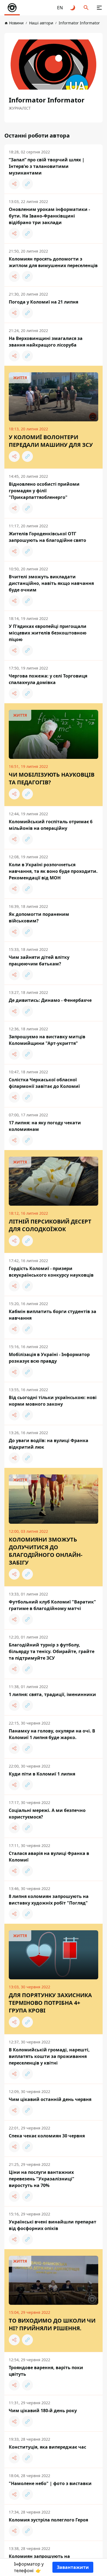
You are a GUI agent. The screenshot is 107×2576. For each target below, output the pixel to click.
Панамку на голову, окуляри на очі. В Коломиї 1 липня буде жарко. (52, 1734)
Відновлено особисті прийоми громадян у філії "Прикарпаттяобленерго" (44, 491)
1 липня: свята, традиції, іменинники (52, 1694)
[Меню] (99, 8)
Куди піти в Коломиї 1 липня (42, 1774)
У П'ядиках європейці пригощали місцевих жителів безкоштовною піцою (48, 633)
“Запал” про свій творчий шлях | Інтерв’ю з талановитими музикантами (47, 166)
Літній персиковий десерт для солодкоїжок (50, 1225)
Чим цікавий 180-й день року (43, 2411)
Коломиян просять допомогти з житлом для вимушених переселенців (53, 262)
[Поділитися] (14, 184)
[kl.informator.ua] (12, 8)
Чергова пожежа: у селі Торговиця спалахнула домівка (48, 679)
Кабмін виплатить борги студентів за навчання (53, 1315)
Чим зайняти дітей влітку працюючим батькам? (39, 960)
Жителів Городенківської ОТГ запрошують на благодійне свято (47, 537)
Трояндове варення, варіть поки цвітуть (46, 2371)
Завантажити (73, 2567)
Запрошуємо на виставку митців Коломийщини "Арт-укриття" (47, 1040)
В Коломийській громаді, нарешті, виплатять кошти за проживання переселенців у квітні (49, 2056)
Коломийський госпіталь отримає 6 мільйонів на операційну (51, 825)
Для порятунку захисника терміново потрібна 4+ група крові (50, 2003)
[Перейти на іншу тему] (73, 8)
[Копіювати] (27, 184)
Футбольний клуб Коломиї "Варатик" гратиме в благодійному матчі (52, 1605)
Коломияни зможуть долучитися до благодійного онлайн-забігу (46, 1551)
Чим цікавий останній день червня (50, 2099)
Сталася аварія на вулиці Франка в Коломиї (49, 1857)
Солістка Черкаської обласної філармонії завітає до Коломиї (44, 1083)
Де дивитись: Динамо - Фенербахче (50, 1000)
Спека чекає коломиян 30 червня (47, 2136)
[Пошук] (86, 8)
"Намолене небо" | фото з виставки (50, 2483)
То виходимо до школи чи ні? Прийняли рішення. (52, 2324)
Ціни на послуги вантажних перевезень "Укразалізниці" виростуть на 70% (42, 2179)
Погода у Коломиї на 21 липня (43, 302)
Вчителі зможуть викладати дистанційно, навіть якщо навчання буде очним (51, 583)
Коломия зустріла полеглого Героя (48, 2520)
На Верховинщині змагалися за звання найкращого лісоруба (46, 342)
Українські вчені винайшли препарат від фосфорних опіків (53, 2225)
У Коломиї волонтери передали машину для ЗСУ (51, 441)
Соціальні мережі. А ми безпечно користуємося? (47, 1814)
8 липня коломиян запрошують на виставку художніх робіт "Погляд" (49, 1900)
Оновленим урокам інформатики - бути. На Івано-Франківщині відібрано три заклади (49, 216)
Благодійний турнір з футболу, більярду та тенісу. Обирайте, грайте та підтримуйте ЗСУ (52, 1651)
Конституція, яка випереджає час (47, 2447)
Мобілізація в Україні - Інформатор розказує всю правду (49, 1358)
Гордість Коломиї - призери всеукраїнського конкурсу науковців (51, 1272)
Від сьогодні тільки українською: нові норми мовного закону (53, 1401)
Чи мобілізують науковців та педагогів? (52, 778)
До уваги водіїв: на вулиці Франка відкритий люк (49, 1444)
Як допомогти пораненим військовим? (39, 917)
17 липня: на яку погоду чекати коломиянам (45, 1126)
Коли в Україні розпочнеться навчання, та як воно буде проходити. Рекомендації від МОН (53, 871)
